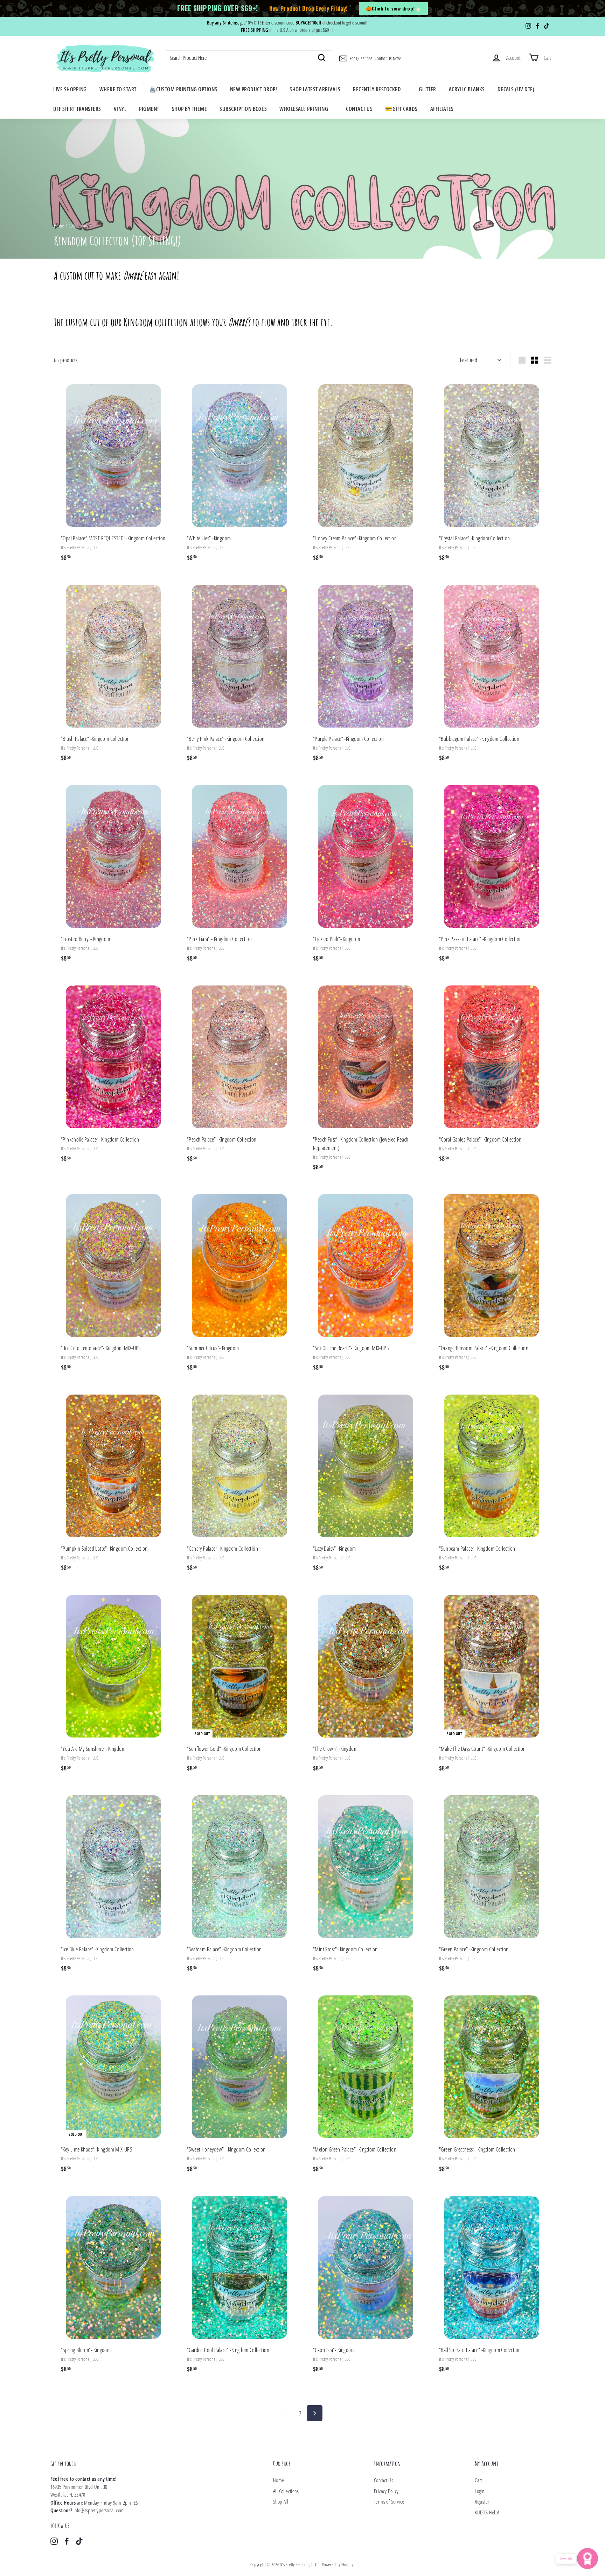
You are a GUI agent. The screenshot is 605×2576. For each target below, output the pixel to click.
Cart (478, 2480)
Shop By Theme (190, 109)
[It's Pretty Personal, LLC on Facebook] (67, 2541)
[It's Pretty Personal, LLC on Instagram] (54, 2541)
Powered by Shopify (337, 2564)
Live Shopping (70, 89)
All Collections (286, 2491)
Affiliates (442, 109)
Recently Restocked (377, 89)
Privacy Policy (386, 2491)
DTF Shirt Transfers (77, 109)
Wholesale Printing (304, 109)
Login (479, 2491)
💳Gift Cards (401, 109)
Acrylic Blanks (467, 89)
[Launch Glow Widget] (587, 2559)
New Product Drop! (254, 89)
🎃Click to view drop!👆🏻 (393, 8)
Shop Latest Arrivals (315, 89)
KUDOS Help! (487, 2512)
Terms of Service (389, 2501)
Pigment (149, 109)
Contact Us (359, 109)
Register (482, 2501)
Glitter (427, 89)
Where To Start (118, 89)
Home (59, 226)
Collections (78, 226)
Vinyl (120, 109)
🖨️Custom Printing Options (183, 89)
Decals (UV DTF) (516, 89)
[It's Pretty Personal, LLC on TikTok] (79, 2541)
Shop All (281, 2501)
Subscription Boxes (243, 109)
